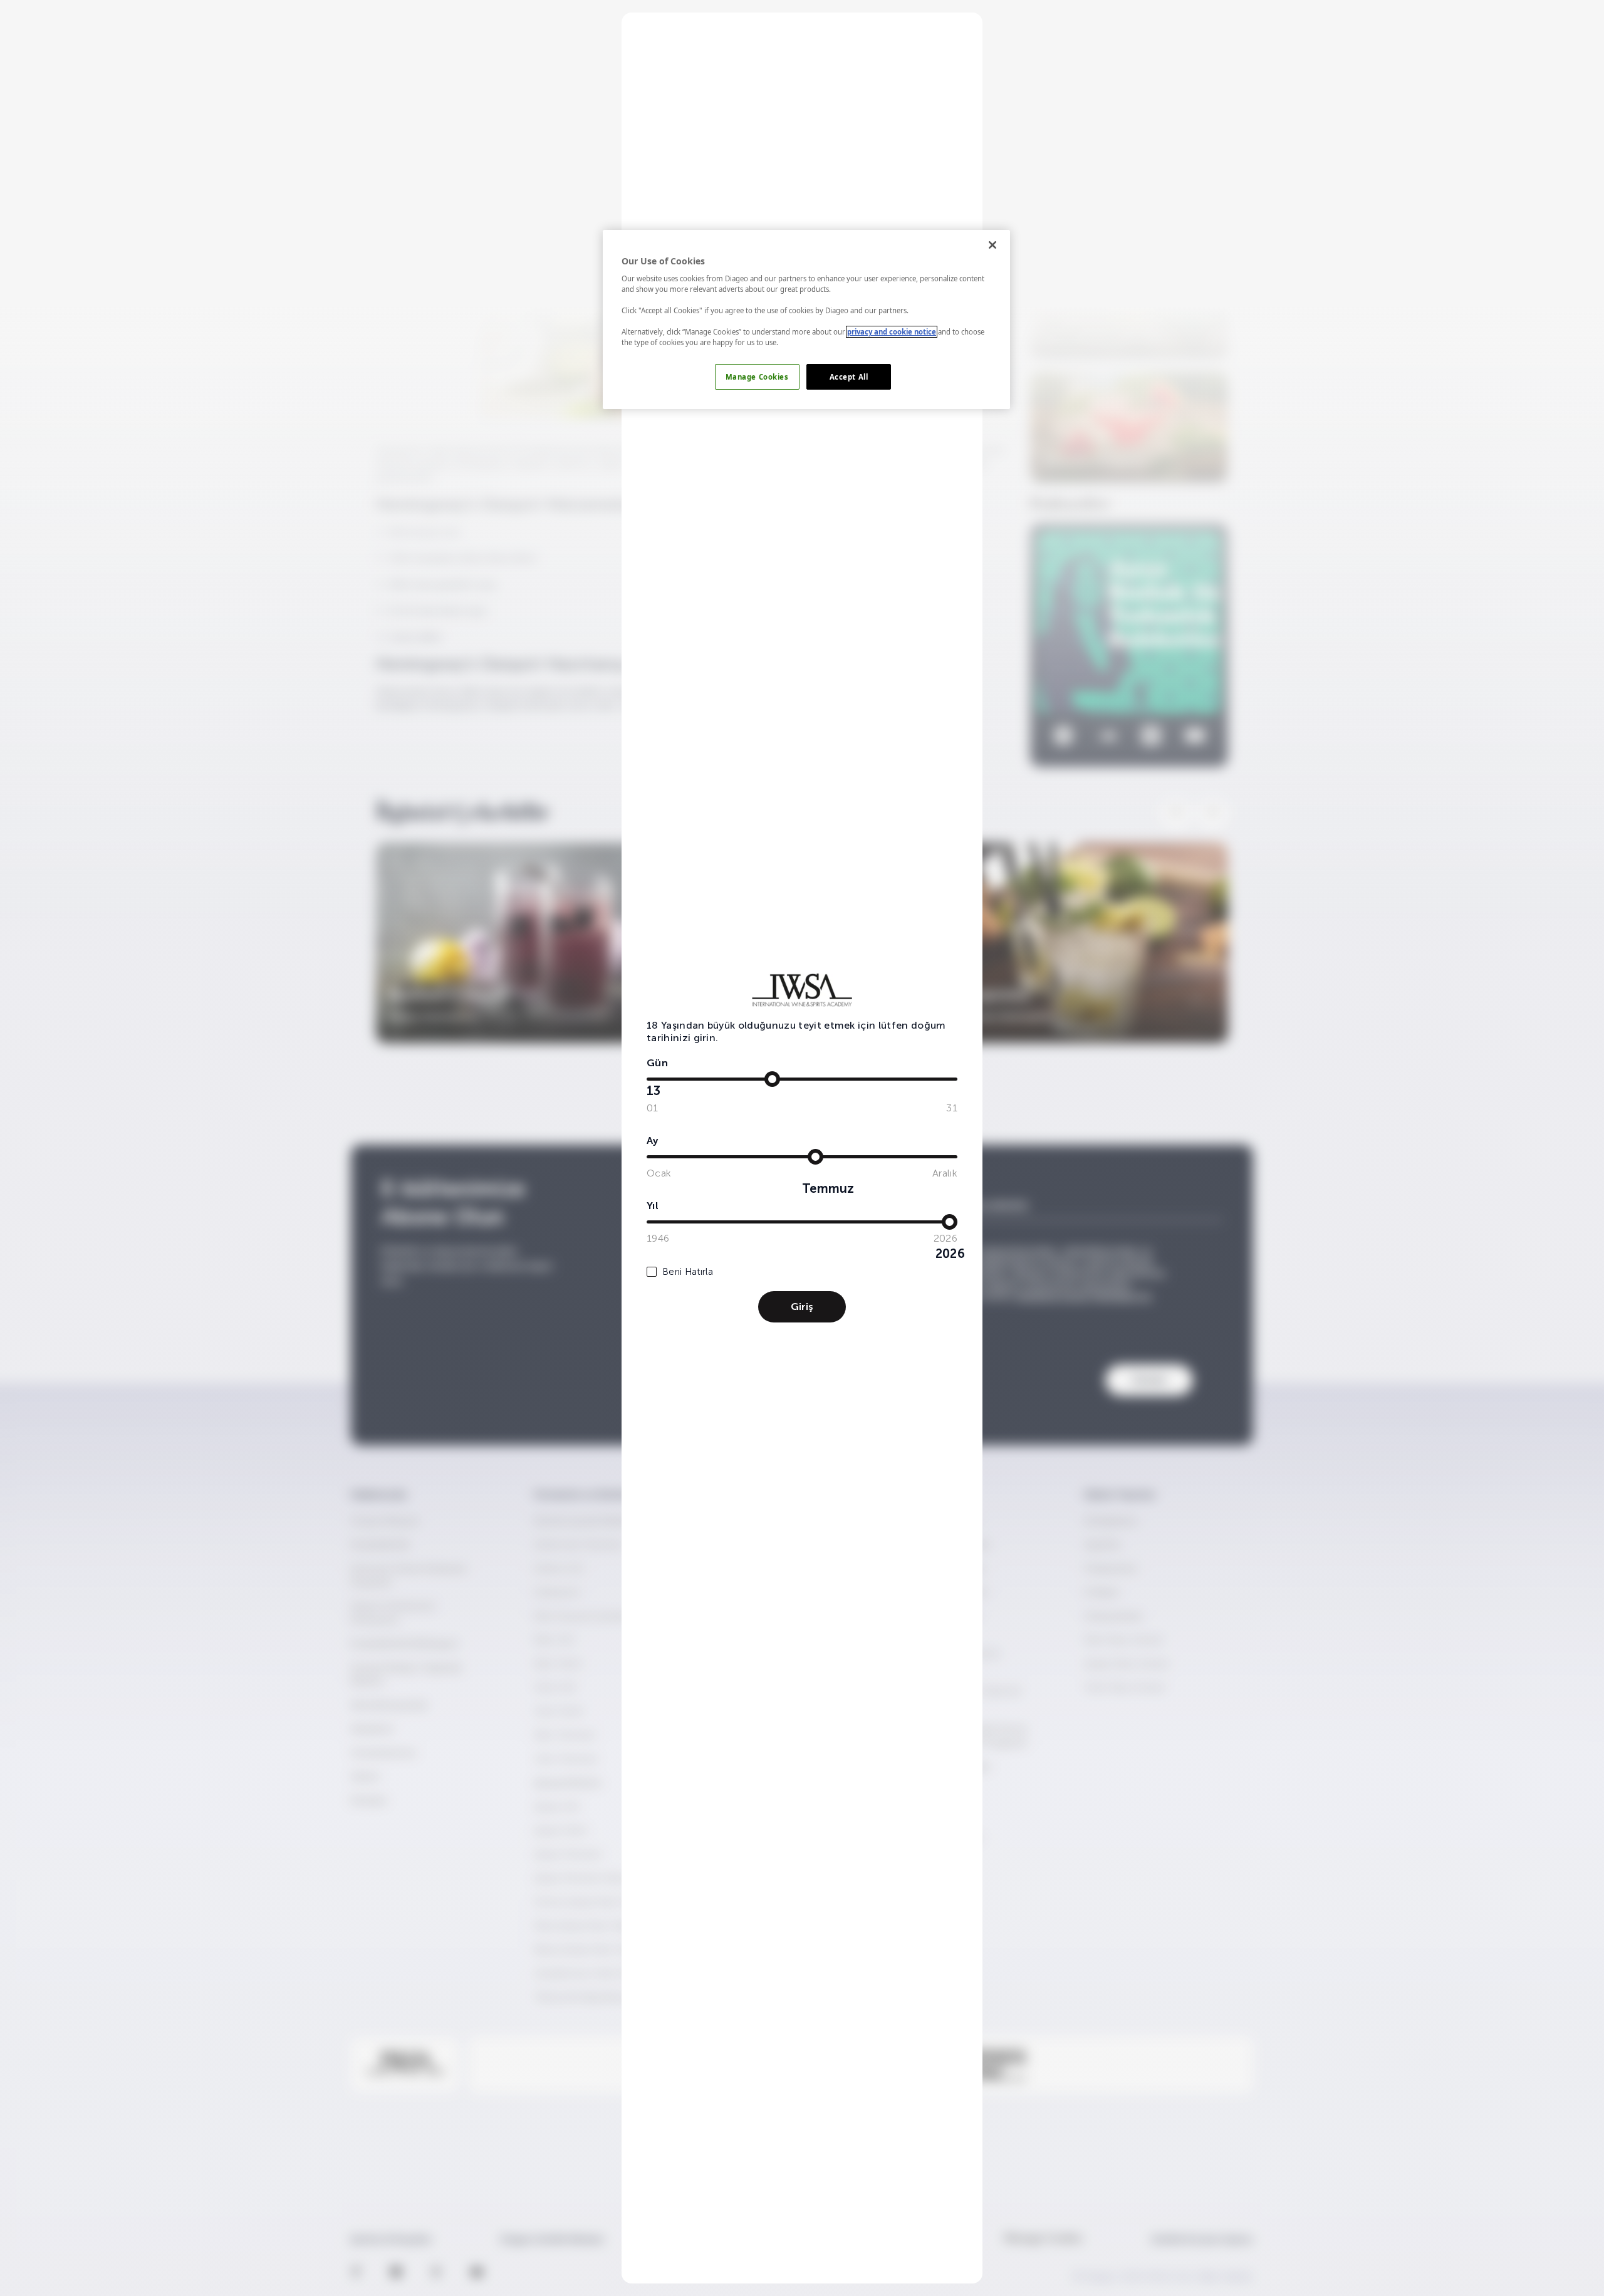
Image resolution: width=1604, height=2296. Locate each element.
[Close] (992, 245)
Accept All (849, 377)
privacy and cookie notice (892, 332)
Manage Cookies (757, 377)
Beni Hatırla (688, 1272)
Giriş (802, 1306)
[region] (806, 320)
